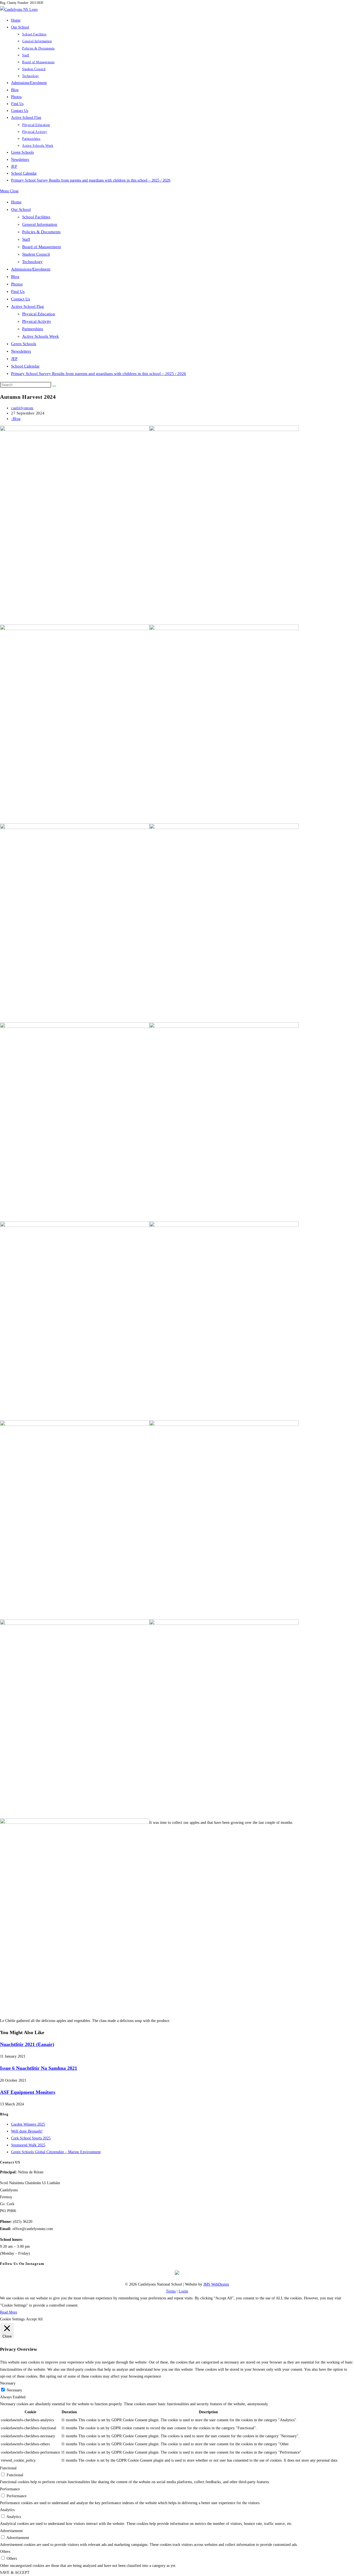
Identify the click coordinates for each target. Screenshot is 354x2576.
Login (183, 2291)
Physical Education (39, 314)
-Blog (16, 419)
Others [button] (5, 2552)
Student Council (36, 254)
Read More (9, 2312)
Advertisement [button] (11, 2531)
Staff (26, 239)
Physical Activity (37, 321)
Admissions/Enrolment (31, 269)
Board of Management (41, 247)
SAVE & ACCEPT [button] (15, 2573)
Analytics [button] (7, 2510)
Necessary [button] (8, 2383)
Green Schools (24, 344)
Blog (15, 277)
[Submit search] (54, 386)
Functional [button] (8, 2468)
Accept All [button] (34, 2319)
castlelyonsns (22, 408)
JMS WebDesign (216, 2284)
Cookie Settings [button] (12, 2319)
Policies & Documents (41, 232)
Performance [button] (10, 2489)
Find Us (18, 292)
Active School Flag (28, 306)
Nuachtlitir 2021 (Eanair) (27, 2044)
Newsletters (21, 351)
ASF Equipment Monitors (28, 2092)
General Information (40, 224)
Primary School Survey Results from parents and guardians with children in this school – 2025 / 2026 (99, 374)
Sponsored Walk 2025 (28, 2145)
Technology (32, 262)
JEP (14, 359)
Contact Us (21, 299)
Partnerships (33, 329)
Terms (171, 2291)
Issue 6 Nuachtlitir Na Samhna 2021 (39, 2068)
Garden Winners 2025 (28, 2124)
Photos (17, 284)
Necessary (14, 2390)
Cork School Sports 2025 (31, 2138)
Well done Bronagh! (27, 2131)
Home (16, 202)
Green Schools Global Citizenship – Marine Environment (56, 2152)
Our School (21, 209)
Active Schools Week (41, 336)
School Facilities (36, 217)
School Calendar (25, 366)
